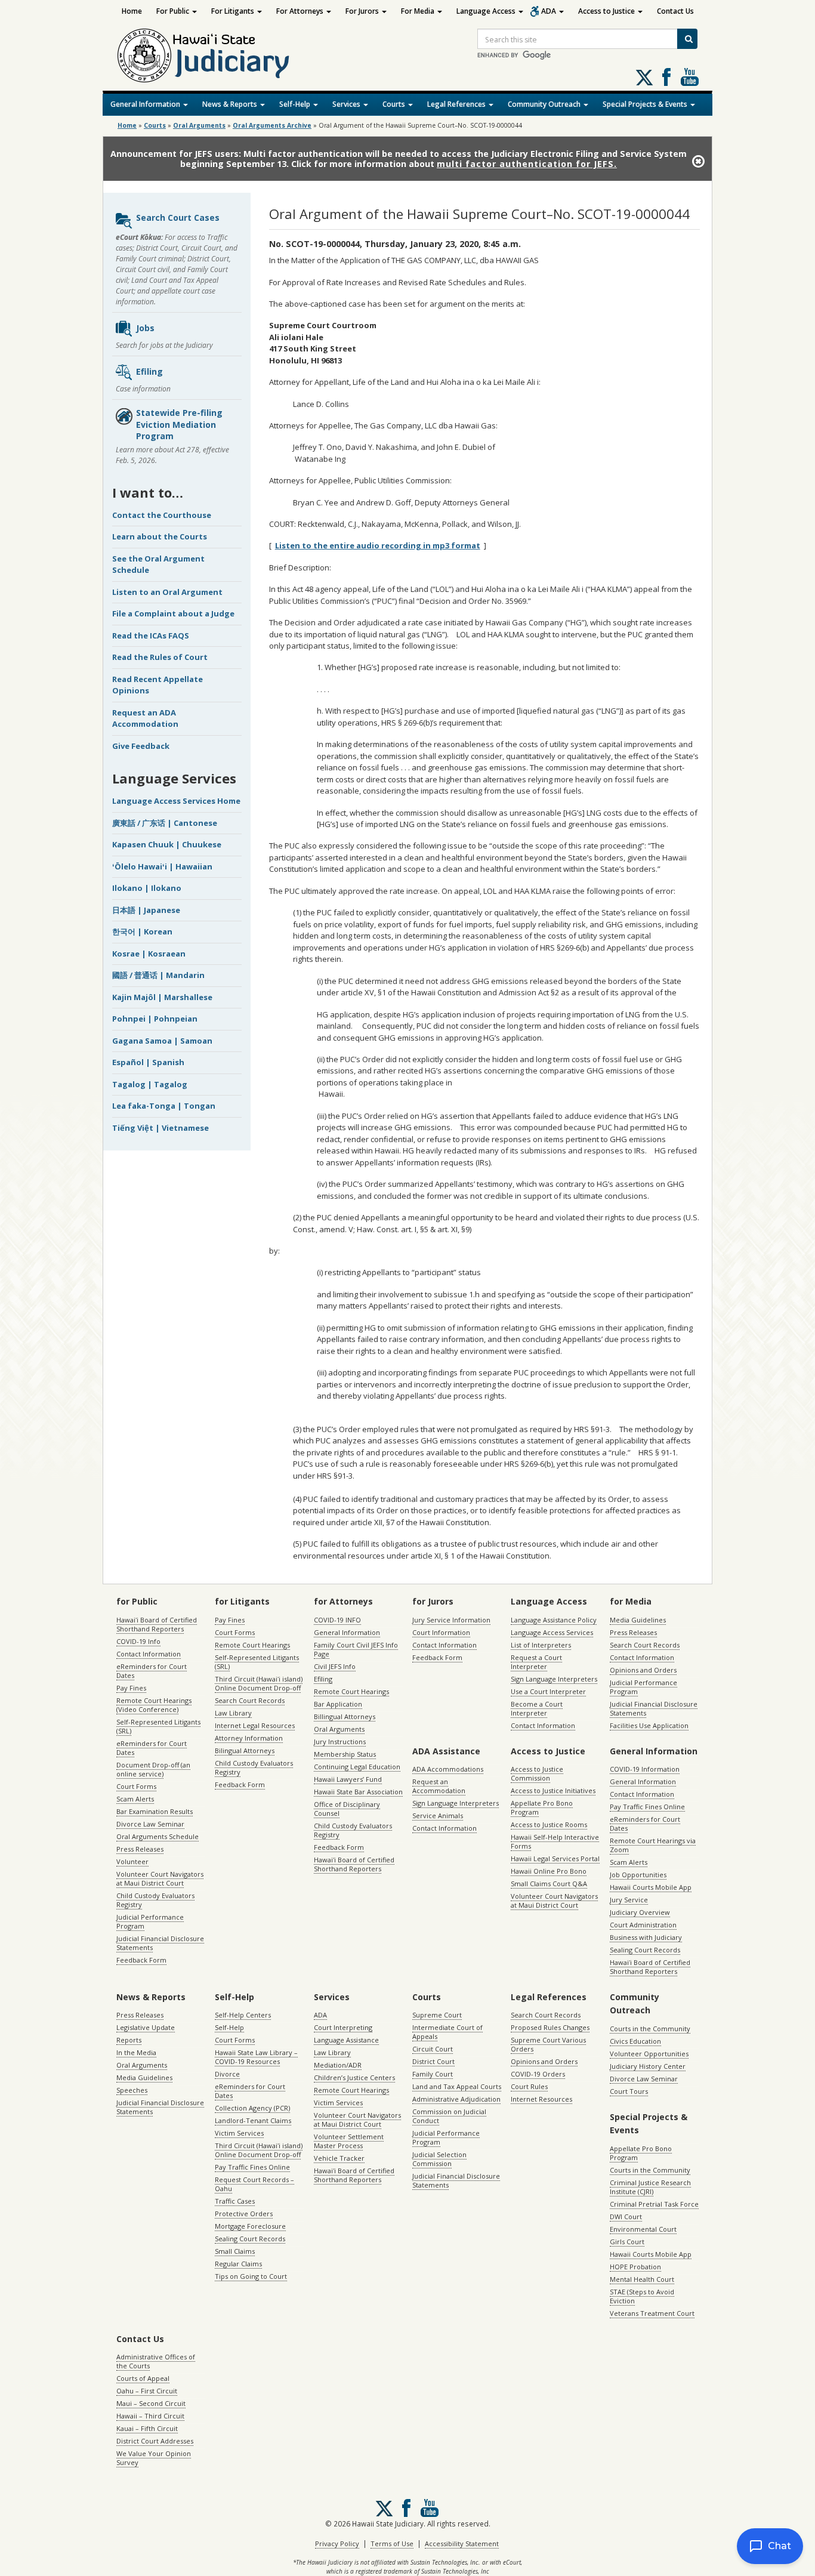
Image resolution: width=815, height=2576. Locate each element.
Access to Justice (607, 11)
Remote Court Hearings (252, 1645)
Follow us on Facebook (666, 77)
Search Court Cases (178, 218)
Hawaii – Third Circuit (150, 2416)
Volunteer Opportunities (649, 2054)
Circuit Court (433, 2049)
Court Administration (643, 1925)
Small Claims (235, 2251)
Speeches (132, 2090)
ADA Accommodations (448, 1769)
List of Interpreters (541, 1645)
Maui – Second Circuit (151, 2403)
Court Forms (136, 1786)
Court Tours (629, 2091)
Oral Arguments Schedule (158, 1836)
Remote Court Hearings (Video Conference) (154, 1705)
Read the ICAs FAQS (151, 635)
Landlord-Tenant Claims (253, 2120)
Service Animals (438, 1815)
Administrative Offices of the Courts (156, 2361)
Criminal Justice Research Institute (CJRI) (650, 2187)
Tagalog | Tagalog (150, 1084)
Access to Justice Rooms (549, 1824)
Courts (395, 104)
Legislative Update (146, 2027)
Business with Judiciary (646, 1937)
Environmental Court (643, 2229)
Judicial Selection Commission (439, 2159)
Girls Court (627, 2242)
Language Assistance (346, 2040)
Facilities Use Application (649, 1725)
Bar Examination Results (155, 1811)
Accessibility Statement (462, 2543)
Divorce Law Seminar (150, 1824)
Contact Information (149, 1654)
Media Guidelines (638, 1620)
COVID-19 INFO (337, 1620)
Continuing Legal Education (357, 1767)
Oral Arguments (339, 1729)
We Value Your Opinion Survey (154, 2458)
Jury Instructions (340, 1742)
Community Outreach (545, 104)
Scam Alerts (135, 1799)
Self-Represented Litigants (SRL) (158, 1726)
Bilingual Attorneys (245, 1750)
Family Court (433, 2074)
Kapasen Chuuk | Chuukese (167, 844)
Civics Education (635, 2041)
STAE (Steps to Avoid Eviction (642, 2296)
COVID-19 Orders (538, 2074)
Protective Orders (244, 2213)
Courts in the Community (650, 2029)
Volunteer (132, 1861)
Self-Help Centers (243, 2015)
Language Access (487, 11)
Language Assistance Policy (554, 1620)
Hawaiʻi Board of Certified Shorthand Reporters (157, 1624)
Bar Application (338, 1704)
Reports (129, 2040)
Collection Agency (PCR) (252, 2108)
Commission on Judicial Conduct (449, 2116)
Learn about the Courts (160, 536)
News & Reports (231, 104)
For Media (419, 11)
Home (132, 11)
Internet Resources (541, 2099)
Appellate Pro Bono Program (542, 1807)
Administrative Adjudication (456, 2099)
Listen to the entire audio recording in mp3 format (378, 545)
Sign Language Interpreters (554, 1679)
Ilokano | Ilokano (147, 888)
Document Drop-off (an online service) (153, 1769)
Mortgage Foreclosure (250, 2226)
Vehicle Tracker (339, 2158)
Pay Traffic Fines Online (647, 1807)
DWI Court (626, 2216)
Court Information (441, 1632)
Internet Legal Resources (255, 1725)
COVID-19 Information (645, 1769)
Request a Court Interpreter (536, 1662)
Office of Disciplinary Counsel (347, 1809)
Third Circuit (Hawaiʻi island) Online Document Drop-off (259, 1683)
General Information (146, 104)
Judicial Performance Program (150, 1921)
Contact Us (675, 11)
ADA (549, 11)
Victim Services (239, 2133)
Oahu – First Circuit (147, 2391)
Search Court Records (250, 1700)
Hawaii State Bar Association (358, 1792)
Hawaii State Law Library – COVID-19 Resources (256, 2057)
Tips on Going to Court (251, 2276)
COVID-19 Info (138, 1641)
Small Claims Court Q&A (549, 1884)
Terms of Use (392, 2543)
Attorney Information (249, 1738)
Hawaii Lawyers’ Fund (348, 1779)
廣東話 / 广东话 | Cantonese (165, 823)
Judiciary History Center (648, 2066)
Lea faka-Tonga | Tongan (164, 1106)
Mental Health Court (642, 2279)
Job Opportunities (638, 1875)
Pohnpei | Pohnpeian (155, 1019)
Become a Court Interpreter (537, 1708)
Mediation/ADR (338, 2065)
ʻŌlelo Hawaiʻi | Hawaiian (162, 866)
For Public (174, 11)
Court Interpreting (343, 2027)
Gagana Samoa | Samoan (162, 1041)
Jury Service (629, 1900)
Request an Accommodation (439, 1786)
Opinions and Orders (643, 1670)
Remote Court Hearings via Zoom (653, 1845)
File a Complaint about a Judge (173, 613)
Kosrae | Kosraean (149, 954)
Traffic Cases (235, 2201)
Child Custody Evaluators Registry (155, 1900)
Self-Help (296, 104)
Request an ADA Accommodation (145, 718)
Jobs (145, 328)
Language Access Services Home (176, 801)
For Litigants (234, 11)
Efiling (149, 371)
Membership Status (345, 1754)
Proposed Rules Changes (550, 2027)
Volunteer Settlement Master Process (349, 2141)
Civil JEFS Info (335, 1666)
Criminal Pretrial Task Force (654, 2204)
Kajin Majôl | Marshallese (162, 997)
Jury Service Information (451, 1620)
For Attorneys (301, 11)
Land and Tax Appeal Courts (457, 2086)
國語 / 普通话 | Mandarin (158, 975)
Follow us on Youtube (690, 77)
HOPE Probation (635, 2267)
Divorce (227, 2074)
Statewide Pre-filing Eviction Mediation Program (179, 424)
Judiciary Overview (640, 1912)
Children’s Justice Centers (354, 2077)
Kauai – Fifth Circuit (147, 2428)
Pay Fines (131, 1688)
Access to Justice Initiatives (553, 1790)
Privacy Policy (337, 2543)
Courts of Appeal (143, 2378)
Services (347, 104)
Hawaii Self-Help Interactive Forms (555, 1841)
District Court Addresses (155, 2441)
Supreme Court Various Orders (548, 2044)
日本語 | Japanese (146, 910)
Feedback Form (141, 1960)
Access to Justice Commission (537, 1773)
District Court (433, 2061)
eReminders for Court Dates (152, 1671)
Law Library (233, 1713)
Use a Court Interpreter (548, 1691)
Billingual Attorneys (345, 1716)
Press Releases (140, 1849)
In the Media (136, 2052)
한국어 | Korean (142, 931)
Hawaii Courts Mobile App (651, 1887)
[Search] (687, 39)
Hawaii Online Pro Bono (549, 1871)
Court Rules (529, 2086)
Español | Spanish (148, 1062)
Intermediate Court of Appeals (447, 2032)
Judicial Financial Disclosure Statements (160, 1943)
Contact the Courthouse (162, 515)
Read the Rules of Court (160, 657)
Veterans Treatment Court (652, 2313)
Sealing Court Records (645, 1950)
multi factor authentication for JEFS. (527, 164)
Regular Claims (238, 2264)
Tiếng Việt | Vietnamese (160, 1128)
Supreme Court (437, 2015)
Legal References (457, 104)
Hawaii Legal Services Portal (555, 1858)
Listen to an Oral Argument (167, 592)
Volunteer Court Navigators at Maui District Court (160, 1878)
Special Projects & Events (646, 104)
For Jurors (363, 11)
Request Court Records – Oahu (254, 2184)
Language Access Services (552, 1632)
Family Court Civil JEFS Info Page (356, 1649)
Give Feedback (141, 746)
